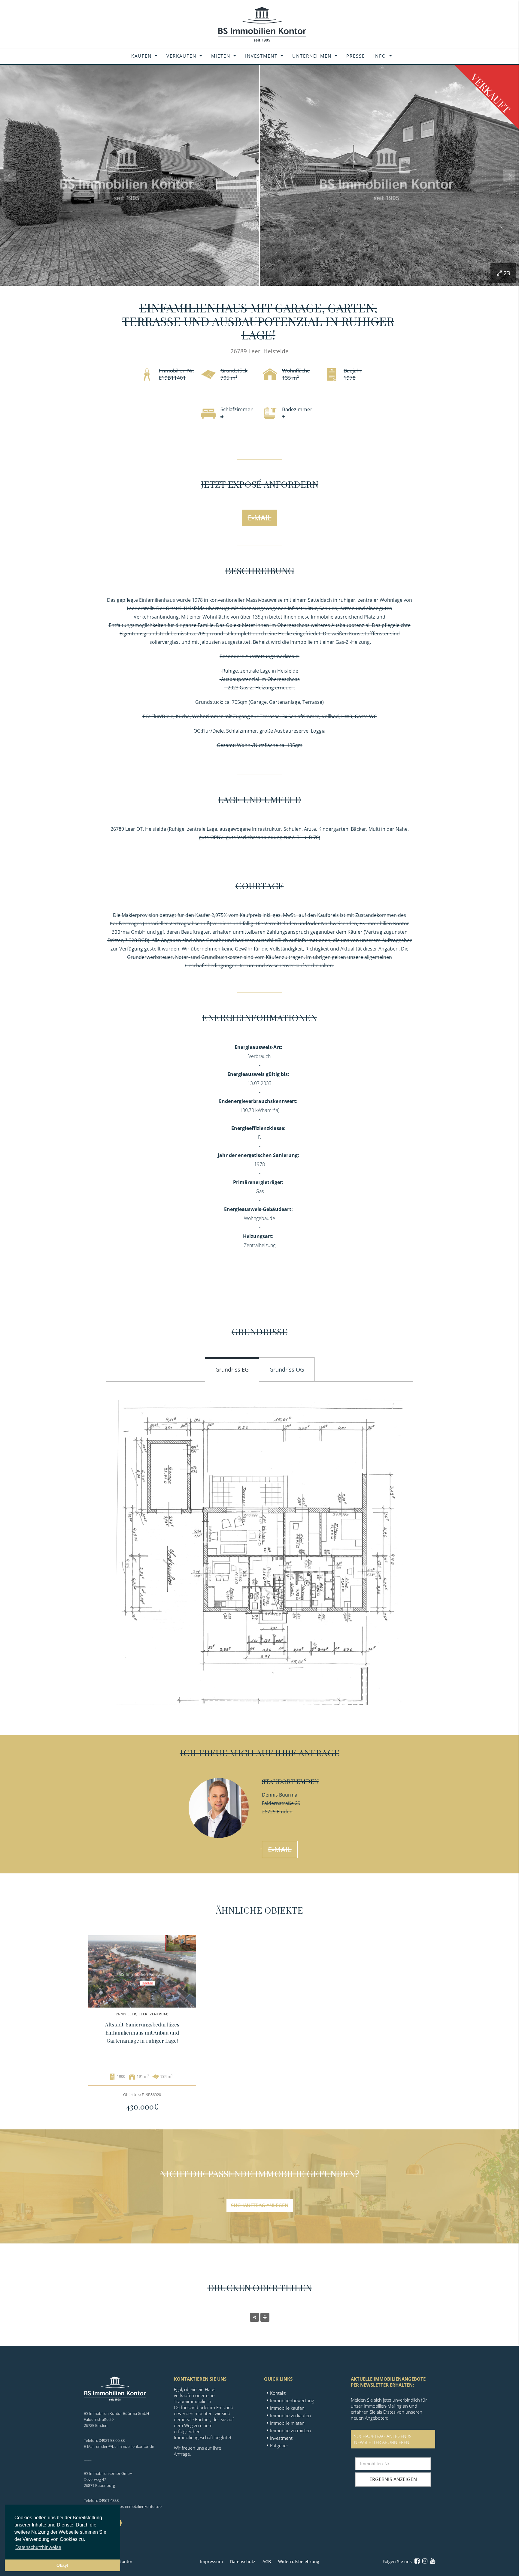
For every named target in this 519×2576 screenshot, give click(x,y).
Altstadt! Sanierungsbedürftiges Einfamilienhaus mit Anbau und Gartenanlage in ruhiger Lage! (142, 2032)
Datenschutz (243, 2561)
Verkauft (491, 93)
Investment (261, 56)
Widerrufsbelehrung (299, 2561)
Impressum (211, 2561)
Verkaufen (181, 56)
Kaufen (141, 56)
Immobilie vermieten (290, 2430)
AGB (267, 2561)
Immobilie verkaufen (290, 2415)
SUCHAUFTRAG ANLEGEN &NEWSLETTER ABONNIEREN (382, 2439)
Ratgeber (279, 2445)
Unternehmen (312, 56)
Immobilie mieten (287, 2423)
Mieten (221, 56)
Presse (356, 56)
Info (380, 56)
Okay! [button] (62, 2565)
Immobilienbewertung (292, 2400)
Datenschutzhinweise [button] (38, 2547)
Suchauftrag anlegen (260, 2205)
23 (507, 273)
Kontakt (278, 2393)
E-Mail (260, 518)
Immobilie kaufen (287, 2408)
